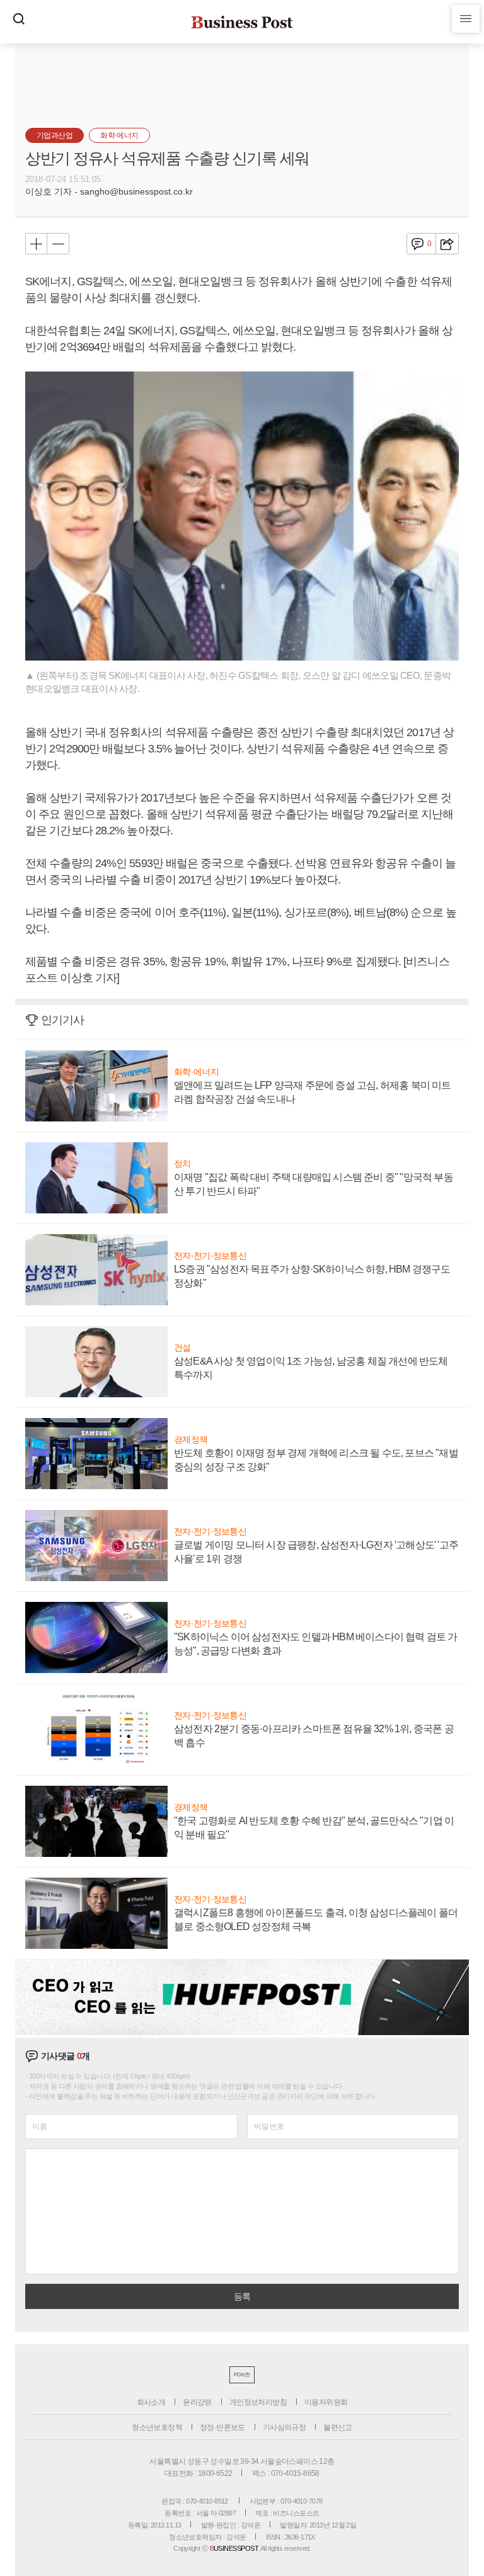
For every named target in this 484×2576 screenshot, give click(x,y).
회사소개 (151, 2402)
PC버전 (242, 2375)
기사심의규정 (284, 2427)
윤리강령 (197, 2402)
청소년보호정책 (157, 2427)
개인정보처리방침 (258, 2402)
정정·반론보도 (222, 2427)
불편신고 (338, 2427)
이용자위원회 (326, 2402)
